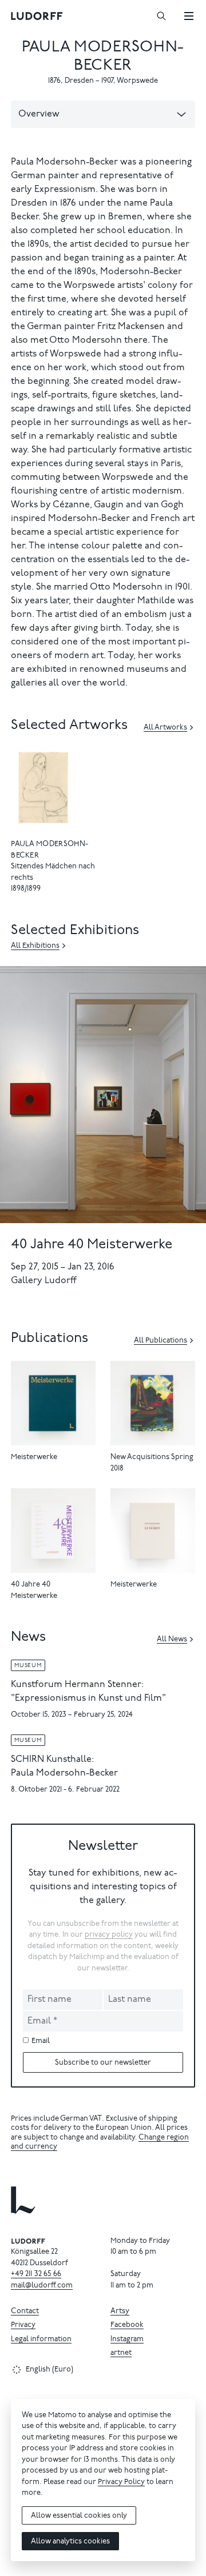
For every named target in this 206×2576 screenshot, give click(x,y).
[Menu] (189, 16)
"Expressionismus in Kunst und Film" (88, 1698)
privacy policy (109, 1935)
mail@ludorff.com (42, 2286)
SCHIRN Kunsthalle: (52, 1760)
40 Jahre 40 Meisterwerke (92, 1245)
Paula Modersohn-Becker (64, 1773)
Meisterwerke (34, 1458)
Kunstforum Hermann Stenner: (77, 1685)
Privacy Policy (121, 2483)
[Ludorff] (37, 16)
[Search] (161, 16)
